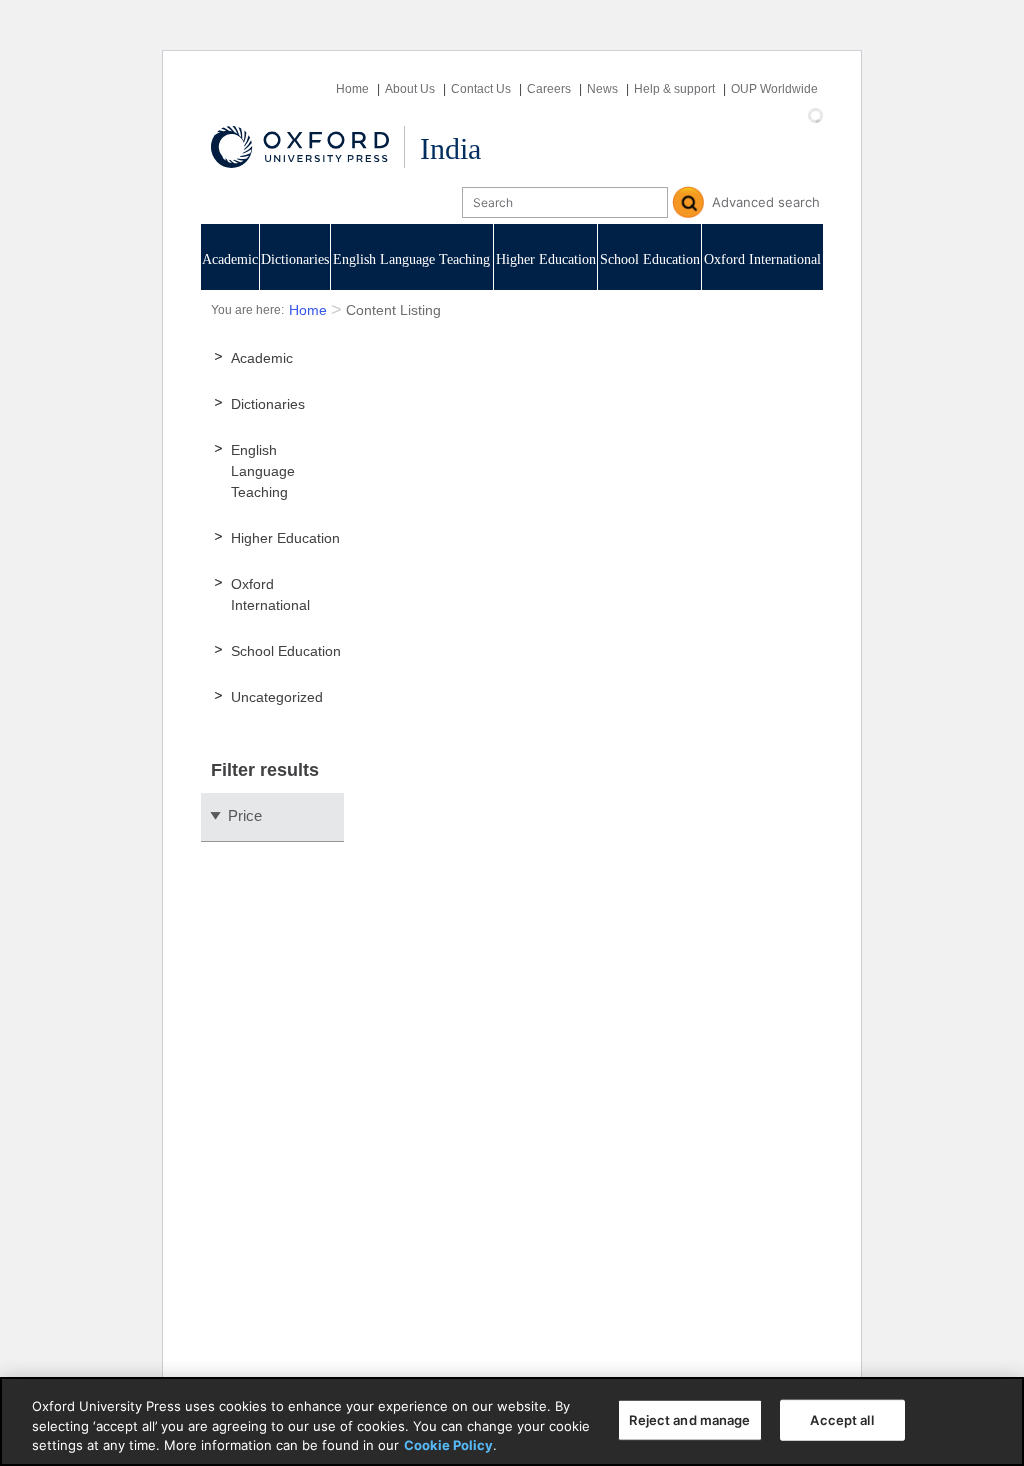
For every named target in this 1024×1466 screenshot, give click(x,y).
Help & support (674, 89)
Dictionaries (295, 259)
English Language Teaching (411, 259)
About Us (410, 89)
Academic (230, 259)
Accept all (841, 1419)
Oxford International (762, 259)
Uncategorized (277, 697)
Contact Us (481, 89)
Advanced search (766, 202)
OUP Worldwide (774, 89)
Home (352, 89)
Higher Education (546, 259)
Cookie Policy (448, 1445)
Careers (549, 89)
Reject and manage (689, 1419)
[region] (512, 1421)
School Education (650, 259)
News (602, 89)
